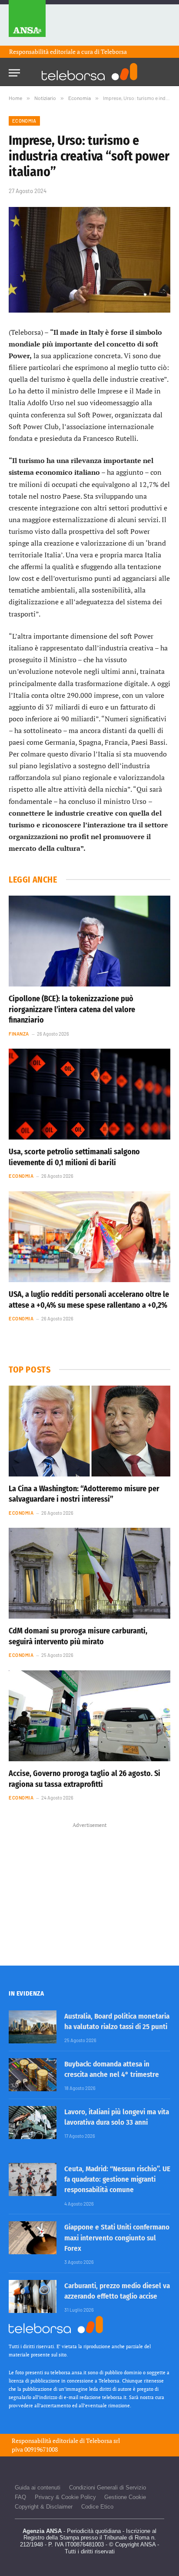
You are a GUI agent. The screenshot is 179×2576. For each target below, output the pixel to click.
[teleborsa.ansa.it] (89, 72)
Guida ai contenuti (38, 2488)
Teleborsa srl (103, 2441)
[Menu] (14, 70)
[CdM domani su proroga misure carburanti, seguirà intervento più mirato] (89, 1573)
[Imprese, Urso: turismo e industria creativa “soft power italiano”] (89, 260)
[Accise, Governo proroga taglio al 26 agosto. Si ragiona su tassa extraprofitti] (89, 1716)
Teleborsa (114, 52)
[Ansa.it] (27, 23)
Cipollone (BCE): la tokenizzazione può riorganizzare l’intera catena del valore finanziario (72, 1009)
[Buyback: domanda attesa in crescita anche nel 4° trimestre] (33, 2075)
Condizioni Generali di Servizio (108, 2488)
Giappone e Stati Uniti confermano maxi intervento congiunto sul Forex (117, 2238)
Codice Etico (97, 2507)
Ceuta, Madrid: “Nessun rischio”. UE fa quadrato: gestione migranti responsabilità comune (117, 2179)
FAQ (20, 2497)
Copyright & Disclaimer (44, 2507)
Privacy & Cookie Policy (65, 2497)
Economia (24, 121)
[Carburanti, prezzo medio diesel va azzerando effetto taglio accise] (33, 2296)
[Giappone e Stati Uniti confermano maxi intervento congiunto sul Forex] (33, 2238)
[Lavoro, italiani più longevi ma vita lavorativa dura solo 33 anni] (33, 2123)
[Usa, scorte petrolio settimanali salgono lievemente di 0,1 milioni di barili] (89, 1094)
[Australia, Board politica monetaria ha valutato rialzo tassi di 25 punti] (33, 2027)
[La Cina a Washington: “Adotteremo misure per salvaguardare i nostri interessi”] (89, 1431)
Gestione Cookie (125, 2497)
